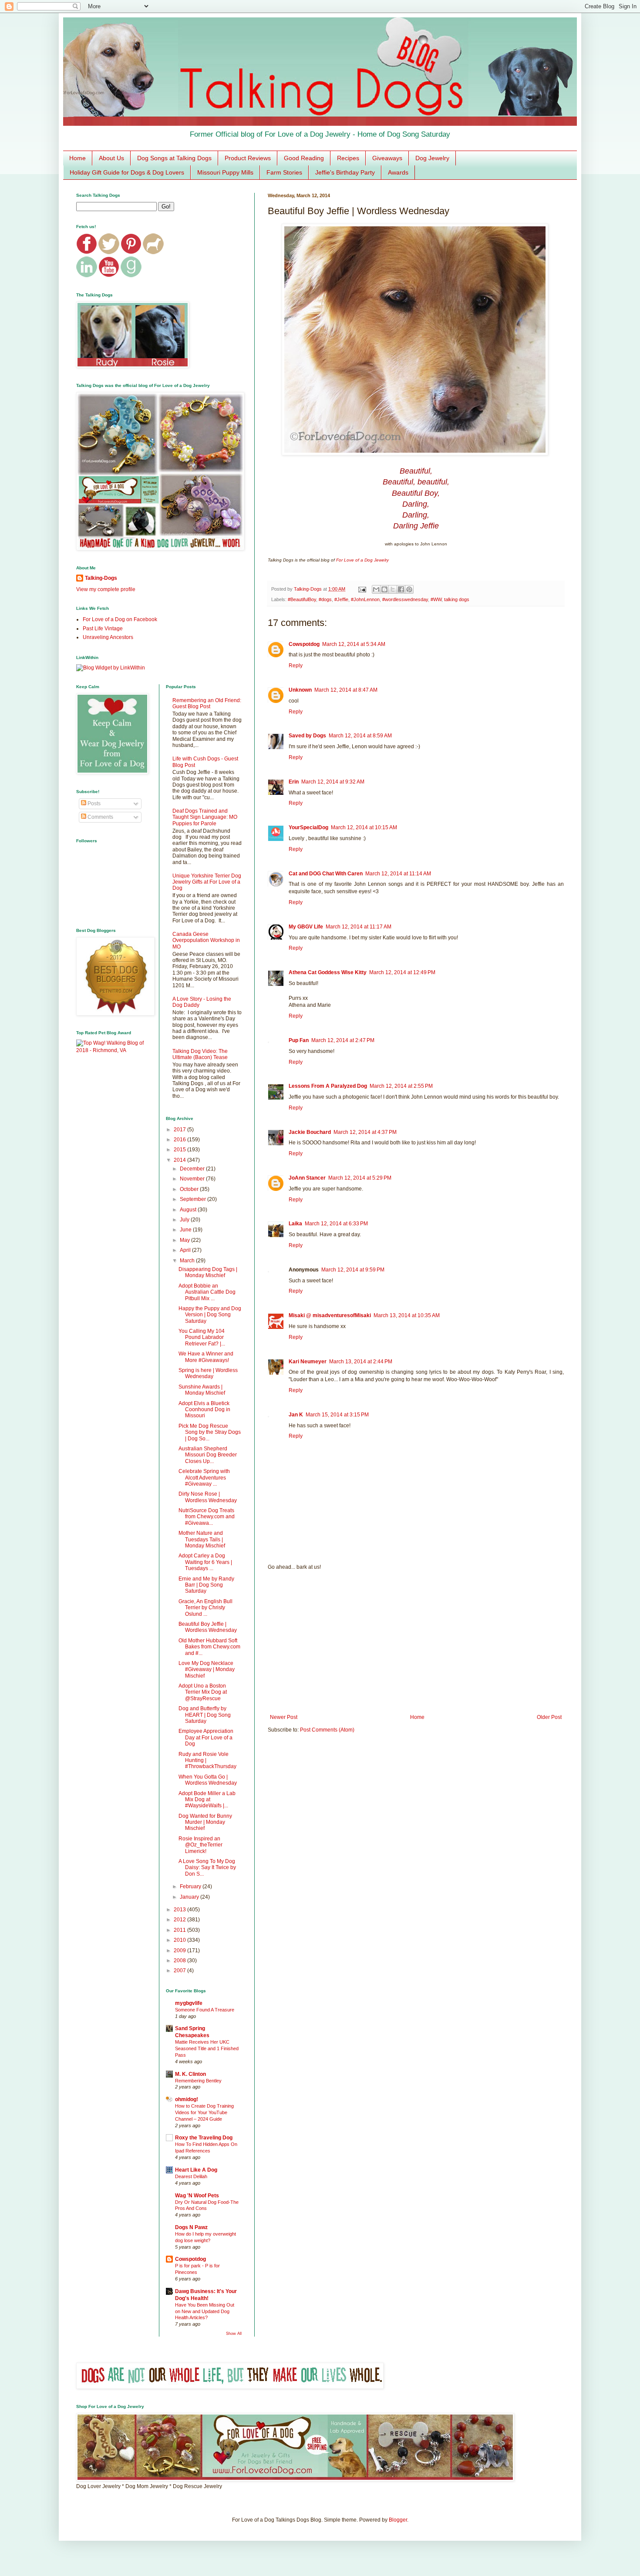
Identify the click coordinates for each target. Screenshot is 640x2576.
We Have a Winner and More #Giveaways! (206, 1357)
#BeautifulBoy (302, 599)
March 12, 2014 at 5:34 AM (354, 644)
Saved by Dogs (307, 736)
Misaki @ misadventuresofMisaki (330, 1315)
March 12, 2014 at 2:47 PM (343, 1040)
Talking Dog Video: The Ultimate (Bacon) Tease (200, 1054)
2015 (180, 1150)
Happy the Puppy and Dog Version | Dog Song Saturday (210, 1315)
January (190, 1897)
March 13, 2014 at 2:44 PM (361, 1362)
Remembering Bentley (198, 2081)
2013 (180, 1910)
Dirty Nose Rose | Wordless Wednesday (208, 1497)
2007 (180, 1971)
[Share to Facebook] (401, 589)
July (185, 1220)
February (191, 1887)
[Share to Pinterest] (409, 589)
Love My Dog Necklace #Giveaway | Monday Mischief (207, 1670)
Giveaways (387, 158)
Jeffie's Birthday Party (345, 172)
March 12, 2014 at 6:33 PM (336, 1224)
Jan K (296, 1415)
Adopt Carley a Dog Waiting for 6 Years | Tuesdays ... (205, 1562)
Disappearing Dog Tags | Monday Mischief (208, 1272)
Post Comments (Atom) (327, 1730)
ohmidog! (187, 2099)
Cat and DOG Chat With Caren (326, 874)
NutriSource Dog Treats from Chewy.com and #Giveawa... (207, 1517)
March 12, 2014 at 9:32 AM (333, 782)
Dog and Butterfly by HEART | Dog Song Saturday (205, 1715)
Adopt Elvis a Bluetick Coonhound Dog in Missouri (204, 1410)
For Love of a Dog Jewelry (362, 560)
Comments (100, 817)
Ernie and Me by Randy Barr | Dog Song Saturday (206, 1585)
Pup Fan (299, 1040)
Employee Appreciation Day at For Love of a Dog (206, 1737)
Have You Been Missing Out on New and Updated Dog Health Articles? (205, 2311)
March (188, 1261)
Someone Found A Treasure (205, 2010)
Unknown (300, 690)
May (185, 1240)
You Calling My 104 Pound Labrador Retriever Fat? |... (202, 1337)
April (186, 1250)
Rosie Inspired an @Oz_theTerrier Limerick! (200, 1845)
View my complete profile (106, 589)
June (186, 1230)
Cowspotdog (304, 644)
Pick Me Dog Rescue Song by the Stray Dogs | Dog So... (210, 1432)
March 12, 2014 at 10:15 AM (364, 827)
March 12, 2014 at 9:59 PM (353, 1270)
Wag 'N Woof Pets (197, 2196)
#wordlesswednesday (405, 599)
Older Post (549, 1717)
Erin (294, 782)
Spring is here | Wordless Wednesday (208, 1373)
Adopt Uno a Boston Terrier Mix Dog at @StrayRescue (203, 1692)
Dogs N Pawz (191, 2227)
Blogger (398, 2520)
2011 (180, 1930)
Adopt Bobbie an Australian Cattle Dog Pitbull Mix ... (207, 1292)
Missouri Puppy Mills (225, 172)
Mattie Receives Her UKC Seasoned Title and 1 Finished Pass (207, 2048)
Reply (296, 666)
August (189, 1210)
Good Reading (304, 158)
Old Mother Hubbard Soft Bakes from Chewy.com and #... (209, 1647)
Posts (93, 804)
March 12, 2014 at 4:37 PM (365, 1132)
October (190, 1189)
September (194, 1199)
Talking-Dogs (101, 578)
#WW (436, 599)
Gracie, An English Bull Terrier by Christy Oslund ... (205, 1608)
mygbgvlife (189, 2003)
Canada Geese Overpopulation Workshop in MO (206, 940)
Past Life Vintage (103, 629)
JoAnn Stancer (307, 1178)
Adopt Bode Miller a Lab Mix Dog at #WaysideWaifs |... (207, 1800)
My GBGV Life (306, 927)
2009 (180, 1950)
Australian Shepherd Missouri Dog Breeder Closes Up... (208, 1455)
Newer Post (284, 1717)
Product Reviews (248, 158)
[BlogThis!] (384, 589)
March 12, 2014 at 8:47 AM (346, 690)
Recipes (348, 158)
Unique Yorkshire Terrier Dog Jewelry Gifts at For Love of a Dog (207, 882)
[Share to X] (393, 589)
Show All (234, 2334)
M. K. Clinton (190, 2074)
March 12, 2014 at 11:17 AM (359, 927)
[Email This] (376, 589)
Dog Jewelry (432, 158)
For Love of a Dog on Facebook (120, 619)
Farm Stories (284, 172)
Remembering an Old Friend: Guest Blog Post (207, 703)
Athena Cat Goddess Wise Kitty (328, 972)
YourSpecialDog (308, 827)
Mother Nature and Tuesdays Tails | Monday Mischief (202, 1539)
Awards (398, 172)
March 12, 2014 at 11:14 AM (398, 874)
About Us (111, 158)
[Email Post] (362, 589)
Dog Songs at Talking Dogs (174, 158)
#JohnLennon (365, 599)
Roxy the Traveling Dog (204, 2138)
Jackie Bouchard (310, 1132)
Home (77, 158)
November (193, 1179)
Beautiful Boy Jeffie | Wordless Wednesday (208, 1627)
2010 (180, 1940)
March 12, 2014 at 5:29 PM (360, 1178)
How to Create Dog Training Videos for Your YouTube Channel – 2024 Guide (204, 2112)
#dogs (325, 599)
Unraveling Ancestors (108, 637)
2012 (180, 1920)
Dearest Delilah (191, 2176)
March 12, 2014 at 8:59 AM (360, 736)
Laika (295, 1224)
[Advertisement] (416, 1642)
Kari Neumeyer (308, 1362)
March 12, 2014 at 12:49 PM (402, 972)
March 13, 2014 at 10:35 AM (407, 1315)
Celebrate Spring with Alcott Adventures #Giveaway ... (204, 1478)
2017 (180, 1130)
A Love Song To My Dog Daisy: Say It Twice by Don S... (207, 1868)
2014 (180, 1160)
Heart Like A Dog (196, 2170)
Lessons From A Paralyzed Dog (328, 1086)
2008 (180, 1961)
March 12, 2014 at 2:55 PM (401, 1086)
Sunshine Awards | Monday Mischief (202, 1390)
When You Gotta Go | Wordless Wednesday (208, 1780)
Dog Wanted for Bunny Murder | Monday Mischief (205, 1822)
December (193, 1169)
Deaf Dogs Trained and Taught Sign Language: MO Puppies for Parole (205, 817)
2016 (180, 1140)
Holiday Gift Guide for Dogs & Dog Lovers (127, 172)
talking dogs (457, 599)
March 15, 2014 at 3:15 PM (337, 1415)
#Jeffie (341, 599)
